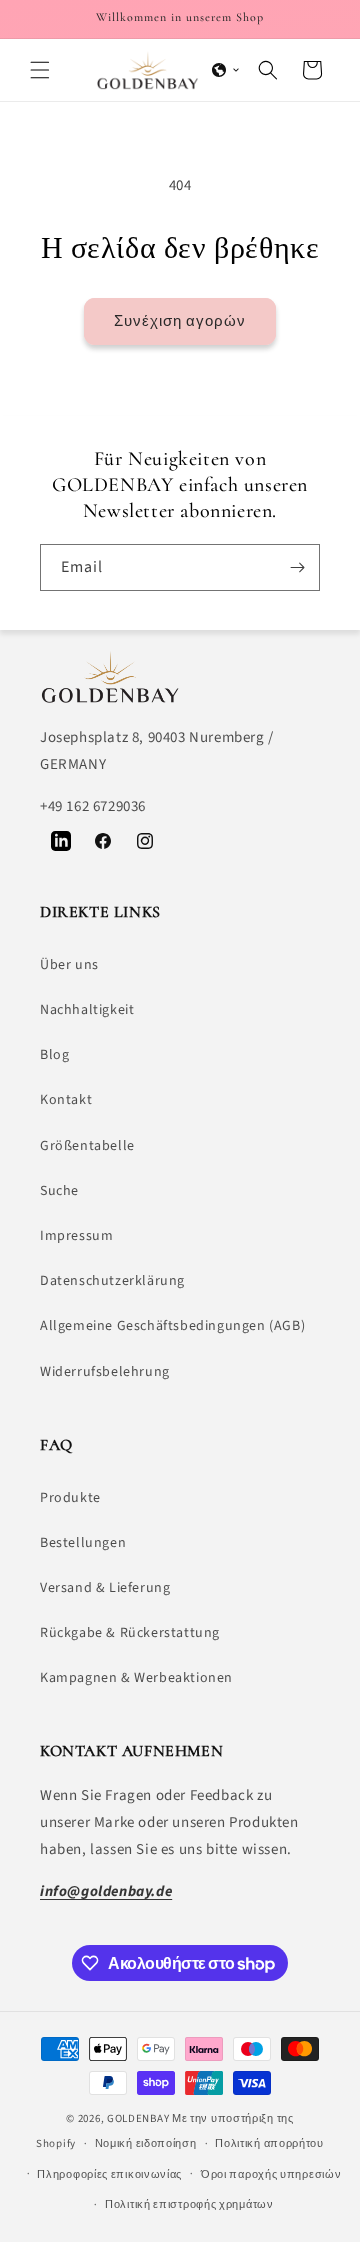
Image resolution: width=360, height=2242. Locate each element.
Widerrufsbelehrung (105, 1372)
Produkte (70, 1498)
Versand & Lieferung (105, 1588)
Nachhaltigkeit (87, 1010)
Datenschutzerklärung (112, 1281)
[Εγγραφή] (297, 567)
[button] (40, 70)
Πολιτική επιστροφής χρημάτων (189, 2204)
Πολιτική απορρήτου (269, 2143)
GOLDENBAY (138, 2118)
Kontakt (66, 1100)
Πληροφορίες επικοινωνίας (109, 2174)
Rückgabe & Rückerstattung (130, 1633)
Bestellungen (83, 1543)
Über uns (69, 965)
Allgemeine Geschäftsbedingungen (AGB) (172, 1326)
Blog (54, 1055)
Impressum (76, 1236)
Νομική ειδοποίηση (146, 2143)
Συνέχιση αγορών (180, 321)
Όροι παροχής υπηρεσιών (271, 2174)
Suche (59, 1191)
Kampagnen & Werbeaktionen (136, 1678)
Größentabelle (87, 1146)
